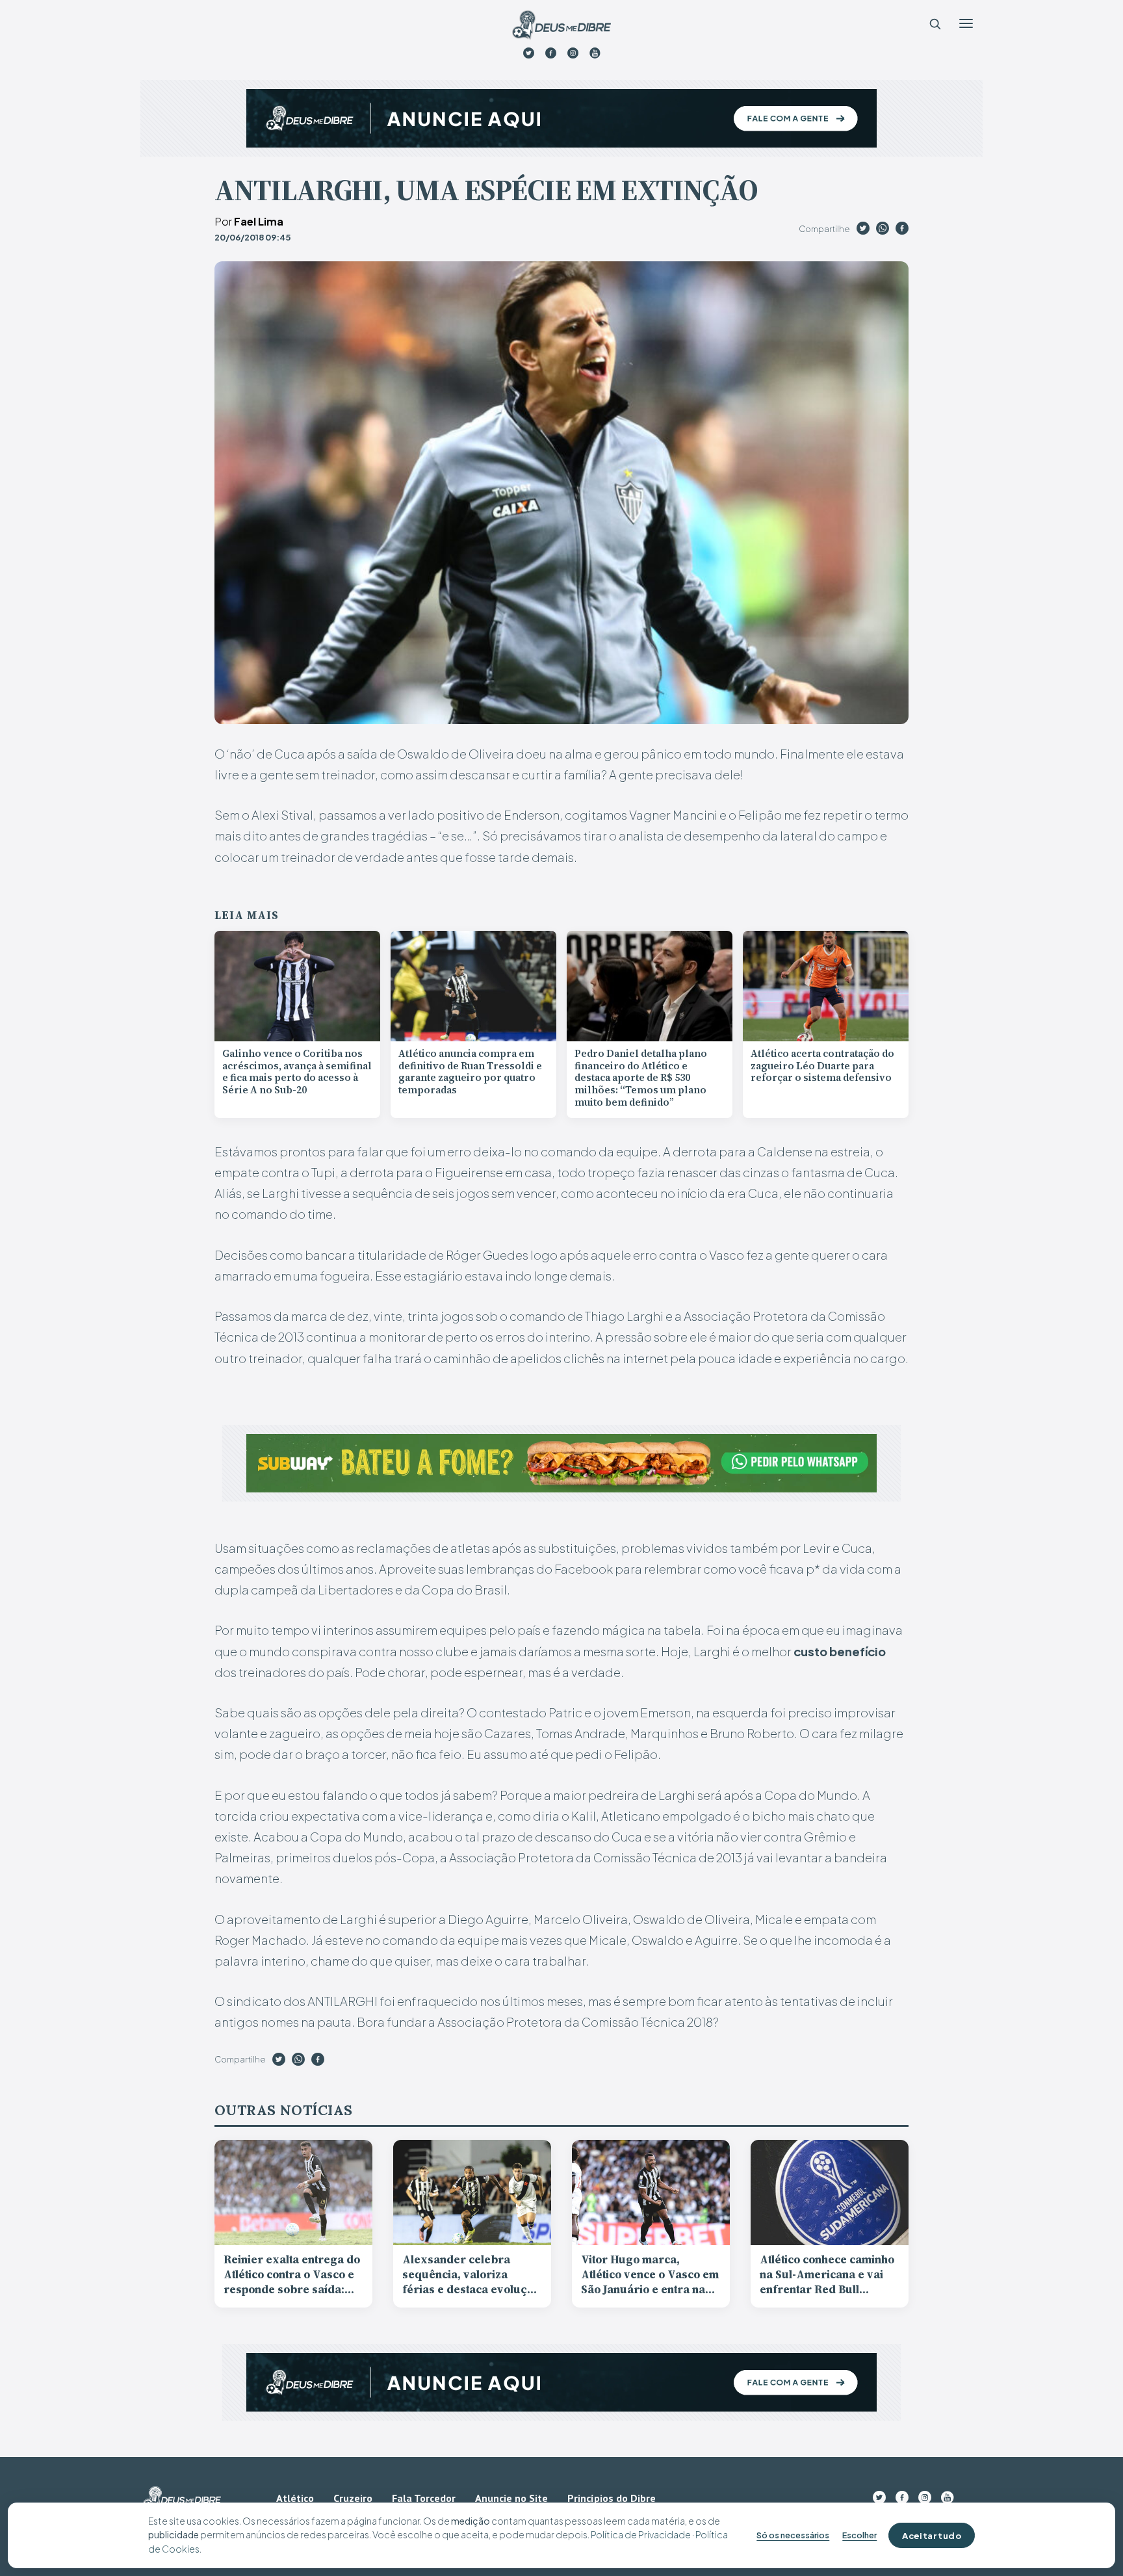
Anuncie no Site (511, 2498)
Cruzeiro (353, 2498)
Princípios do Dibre (612, 2498)
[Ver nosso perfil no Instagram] (573, 53)
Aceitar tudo (932, 2535)
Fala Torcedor (424, 2498)
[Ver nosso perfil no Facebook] (551, 53)
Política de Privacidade (641, 2534)
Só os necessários (793, 2535)
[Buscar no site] (935, 23)
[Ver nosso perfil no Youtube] (595, 53)
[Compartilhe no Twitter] (863, 230)
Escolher (859, 2535)
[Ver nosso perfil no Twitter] (529, 53)
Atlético (295, 2498)
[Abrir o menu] (966, 23)
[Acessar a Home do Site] (561, 25)
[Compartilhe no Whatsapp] (883, 230)
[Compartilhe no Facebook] (902, 230)
